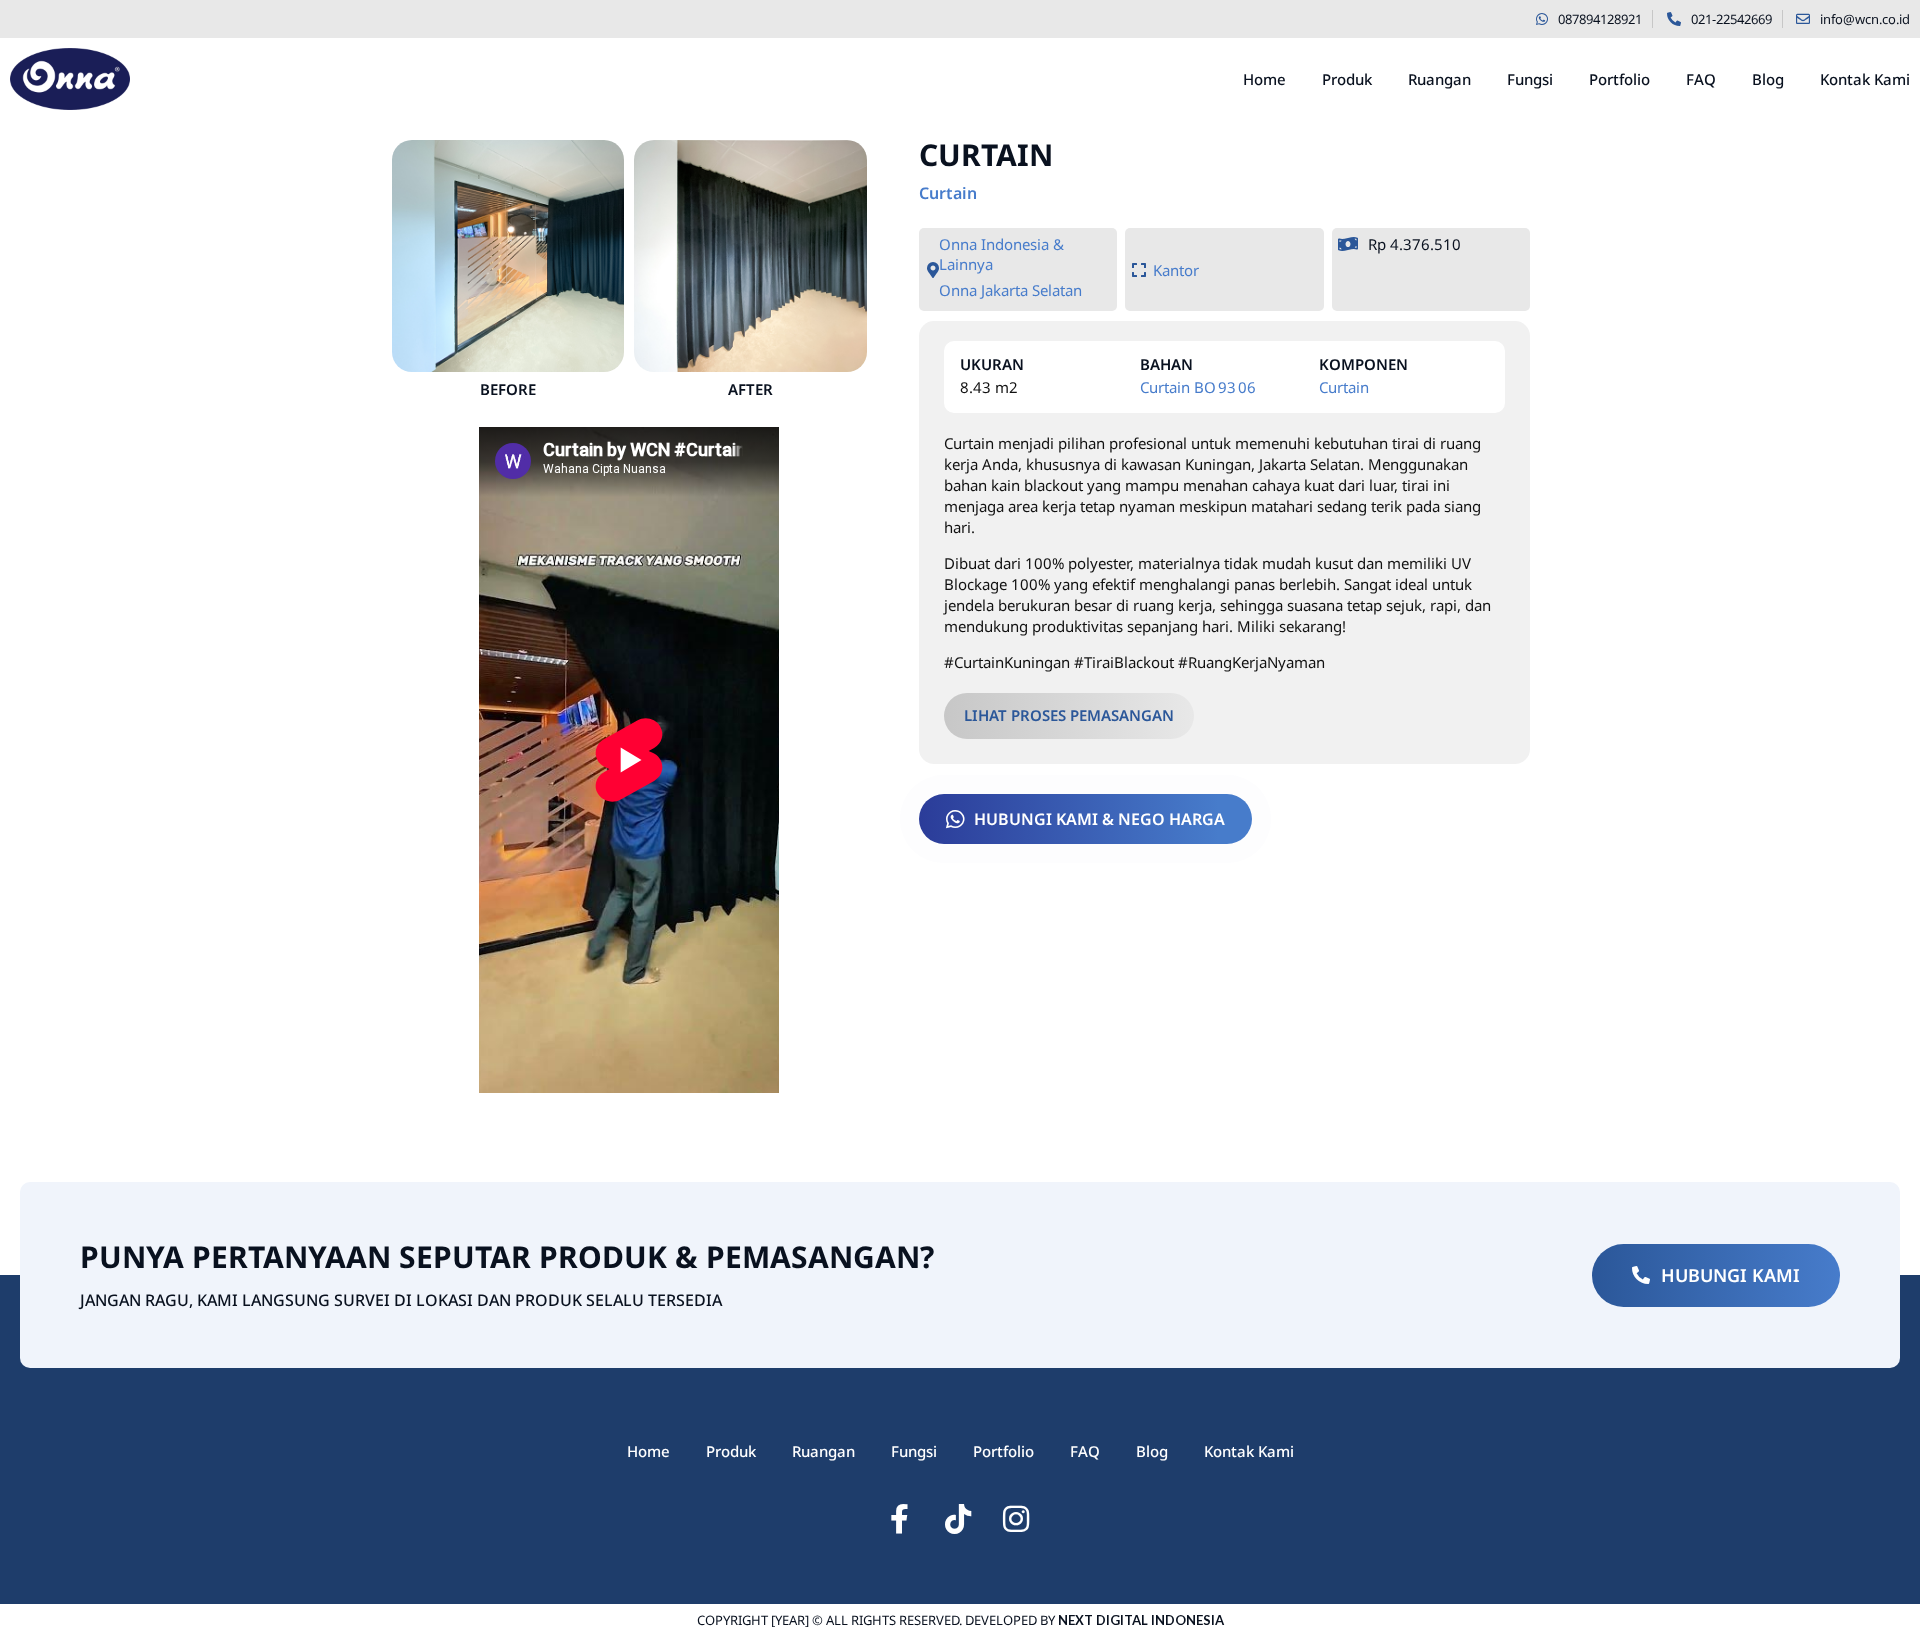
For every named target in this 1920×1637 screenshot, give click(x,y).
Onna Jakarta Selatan (1010, 290)
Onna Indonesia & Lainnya (1001, 254)
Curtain (948, 193)
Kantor (1176, 270)
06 (1247, 387)
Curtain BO (1178, 387)
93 (1227, 387)
